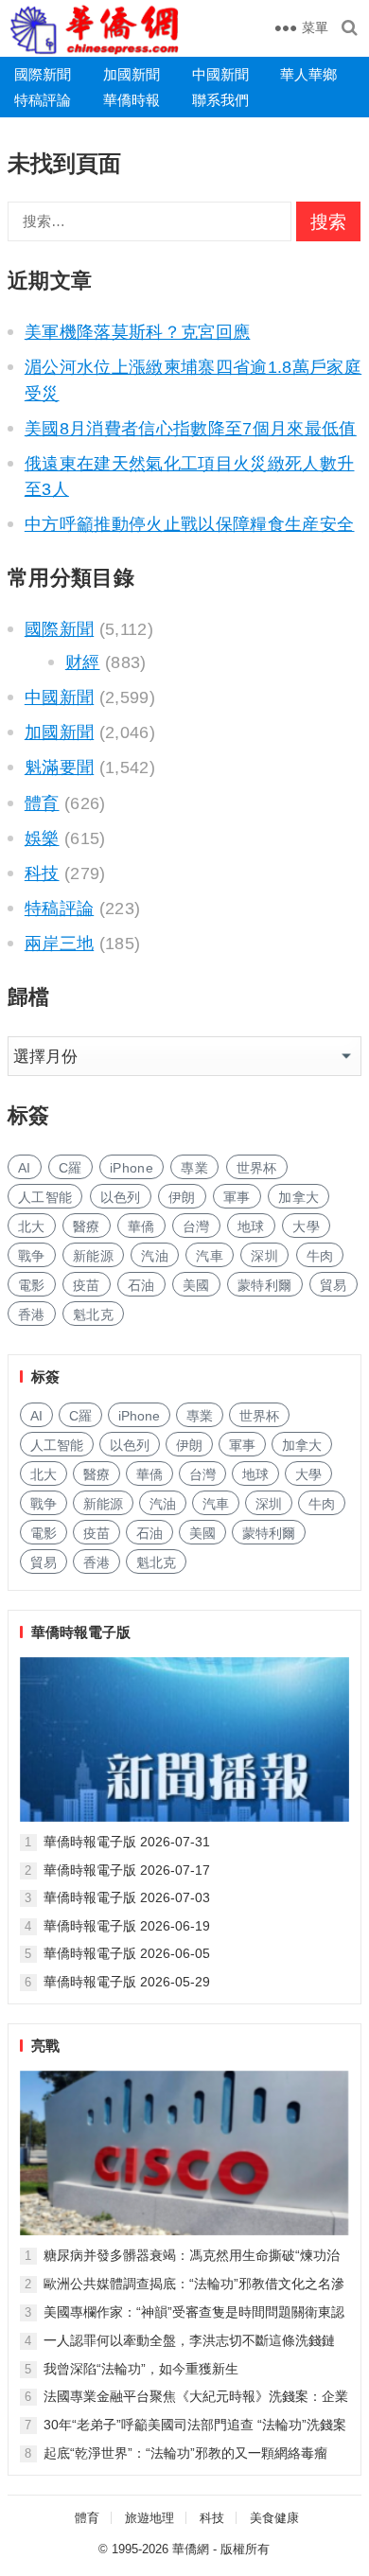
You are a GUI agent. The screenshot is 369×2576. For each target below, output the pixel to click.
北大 (32, 1226)
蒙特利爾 (264, 1285)
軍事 (237, 1197)
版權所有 (245, 2549)
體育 (42, 803)
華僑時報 (132, 100)
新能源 (93, 1256)
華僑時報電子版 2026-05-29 (127, 1982)
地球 (251, 1226)
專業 (194, 1168)
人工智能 (45, 1197)
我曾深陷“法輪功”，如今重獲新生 (141, 2369)
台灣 (196, 1226)
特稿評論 (43, 100)
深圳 (264, 1256)
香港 (32, 1314)
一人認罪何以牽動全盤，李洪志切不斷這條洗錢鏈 (189, 2340)
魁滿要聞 (59, 768)
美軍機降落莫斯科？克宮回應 (138, 332)
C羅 (70, 1168)
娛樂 (42, 838)
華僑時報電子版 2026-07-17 (127, 1870)
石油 (141, 1285)
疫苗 (87, 1285)
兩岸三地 (59, 944)
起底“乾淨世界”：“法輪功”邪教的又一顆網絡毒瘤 (185, 2453)
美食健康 (274, 2518)
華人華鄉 (308, 74)
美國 (196, 1285)
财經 (83, 662)
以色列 (121, 1197)
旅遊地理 (149, 2518)
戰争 (32, 1256)
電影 (32, 1285)
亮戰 (45, 2046)
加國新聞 (132, 74)
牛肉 (320, 1256)
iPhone (132, 1168)
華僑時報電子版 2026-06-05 (127, 1953)
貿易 (334, 1285)
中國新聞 (220, 74)
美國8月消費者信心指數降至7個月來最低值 (191, 429)
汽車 (210, 1256)
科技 (42, 873)
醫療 (87, 1226)
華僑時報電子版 (81, 1632)
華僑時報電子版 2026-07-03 (127, 1897)
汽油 (155, 1256)
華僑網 (191, 2549)
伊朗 (182, 1197)
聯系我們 (220, 100)
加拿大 (299, 1197)
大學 (306, 1226)
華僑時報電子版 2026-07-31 (127, 1842)
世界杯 (257, 1168)
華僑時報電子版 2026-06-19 (127, 1926)
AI (25, 1168)
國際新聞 (43, 74)
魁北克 (93, 1314)
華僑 (141, 1226)
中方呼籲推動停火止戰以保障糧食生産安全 (190, 524)
